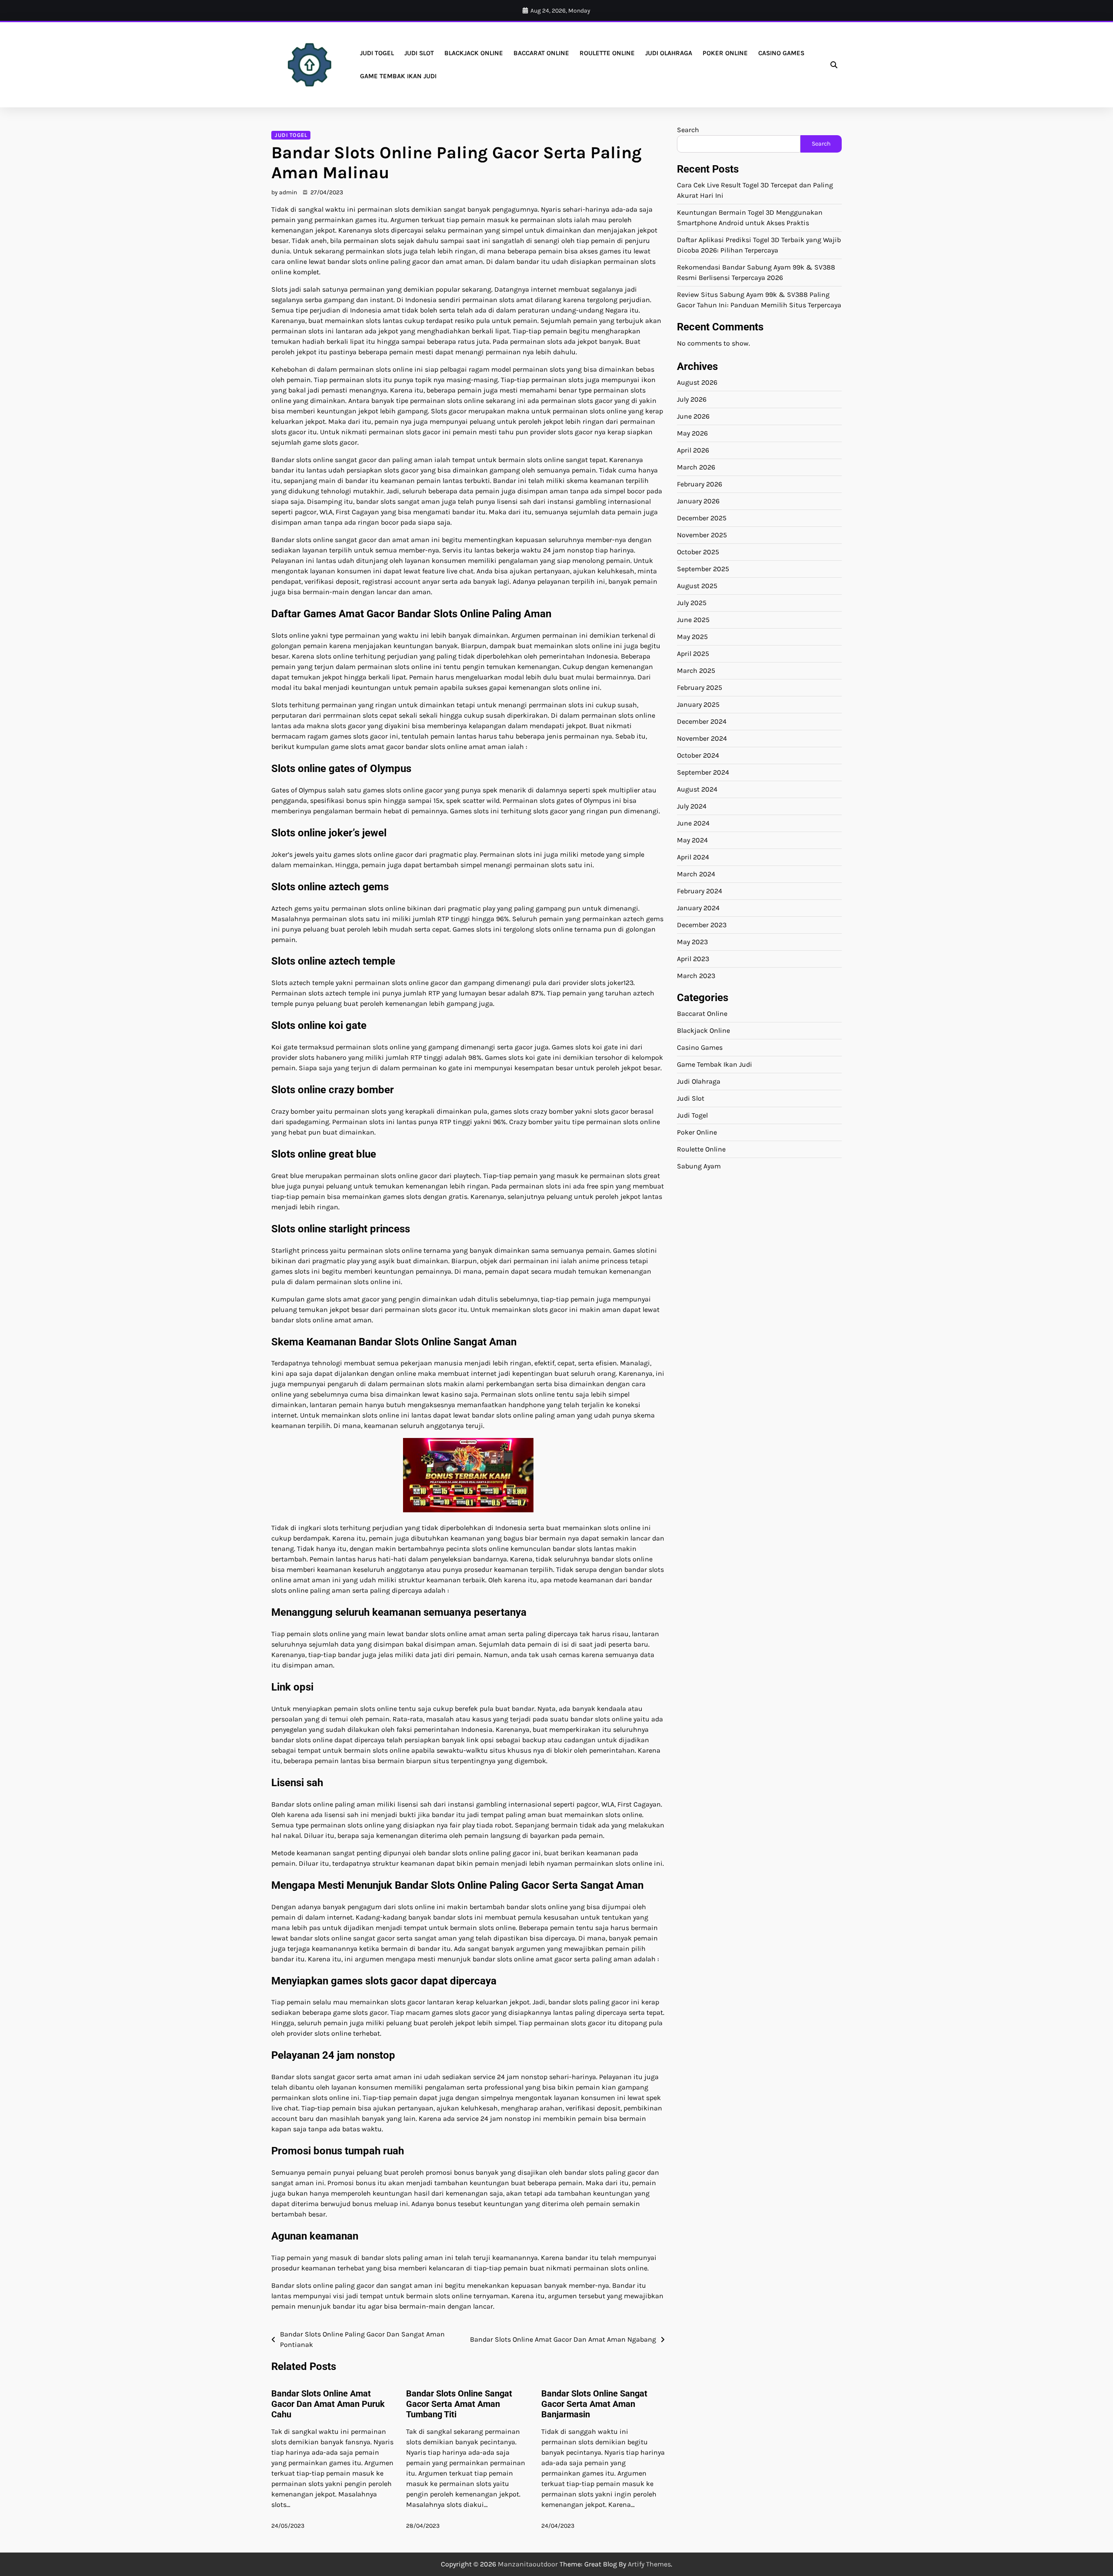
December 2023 (702, 925)
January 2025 (698, 704)
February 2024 (700, 891)
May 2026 (692, 433)
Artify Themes (649, 2564)
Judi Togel (377, 53)
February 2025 (700, 687)
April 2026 (693, 450)
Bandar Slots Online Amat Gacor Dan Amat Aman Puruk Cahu (328, 2404)
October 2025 (698, 552)
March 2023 (696, 976)
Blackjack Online (474, 53)
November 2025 (702, 535)
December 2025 (702, 518)
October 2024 (698, 755)
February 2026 (700, 484)
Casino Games (781, 53)
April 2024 (693, 857)
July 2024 (692, 806)
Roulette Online (607, 53)
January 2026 (698, 501)
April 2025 (693, 654)
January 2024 (698, 908)
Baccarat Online (541, 53)
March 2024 (696, 874)
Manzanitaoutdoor (528, 2564)
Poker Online (725, 53)
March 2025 (696, 671)
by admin (284, 192)
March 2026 (696, 467)
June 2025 (693, 620)
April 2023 (693, 959)
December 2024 (702, 721)
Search (688, 130)
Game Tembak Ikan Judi (398, 76)
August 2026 (697, 382)
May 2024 (692, 840)
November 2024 (702, 738)
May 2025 (692, 637)
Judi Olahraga (669, 53)
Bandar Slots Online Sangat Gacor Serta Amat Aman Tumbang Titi (459, 2404)
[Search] (834, 65)
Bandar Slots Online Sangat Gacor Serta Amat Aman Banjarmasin (594, 2404)
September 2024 (703, 772)
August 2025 (697, 586)
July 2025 (692, 603)
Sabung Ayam (699, 1166)
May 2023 (692, 942)
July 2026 (692, 399)
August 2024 (697, 789)
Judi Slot (419, 53)
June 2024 (693, 823)
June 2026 (693, 416)
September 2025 (703, 569)
